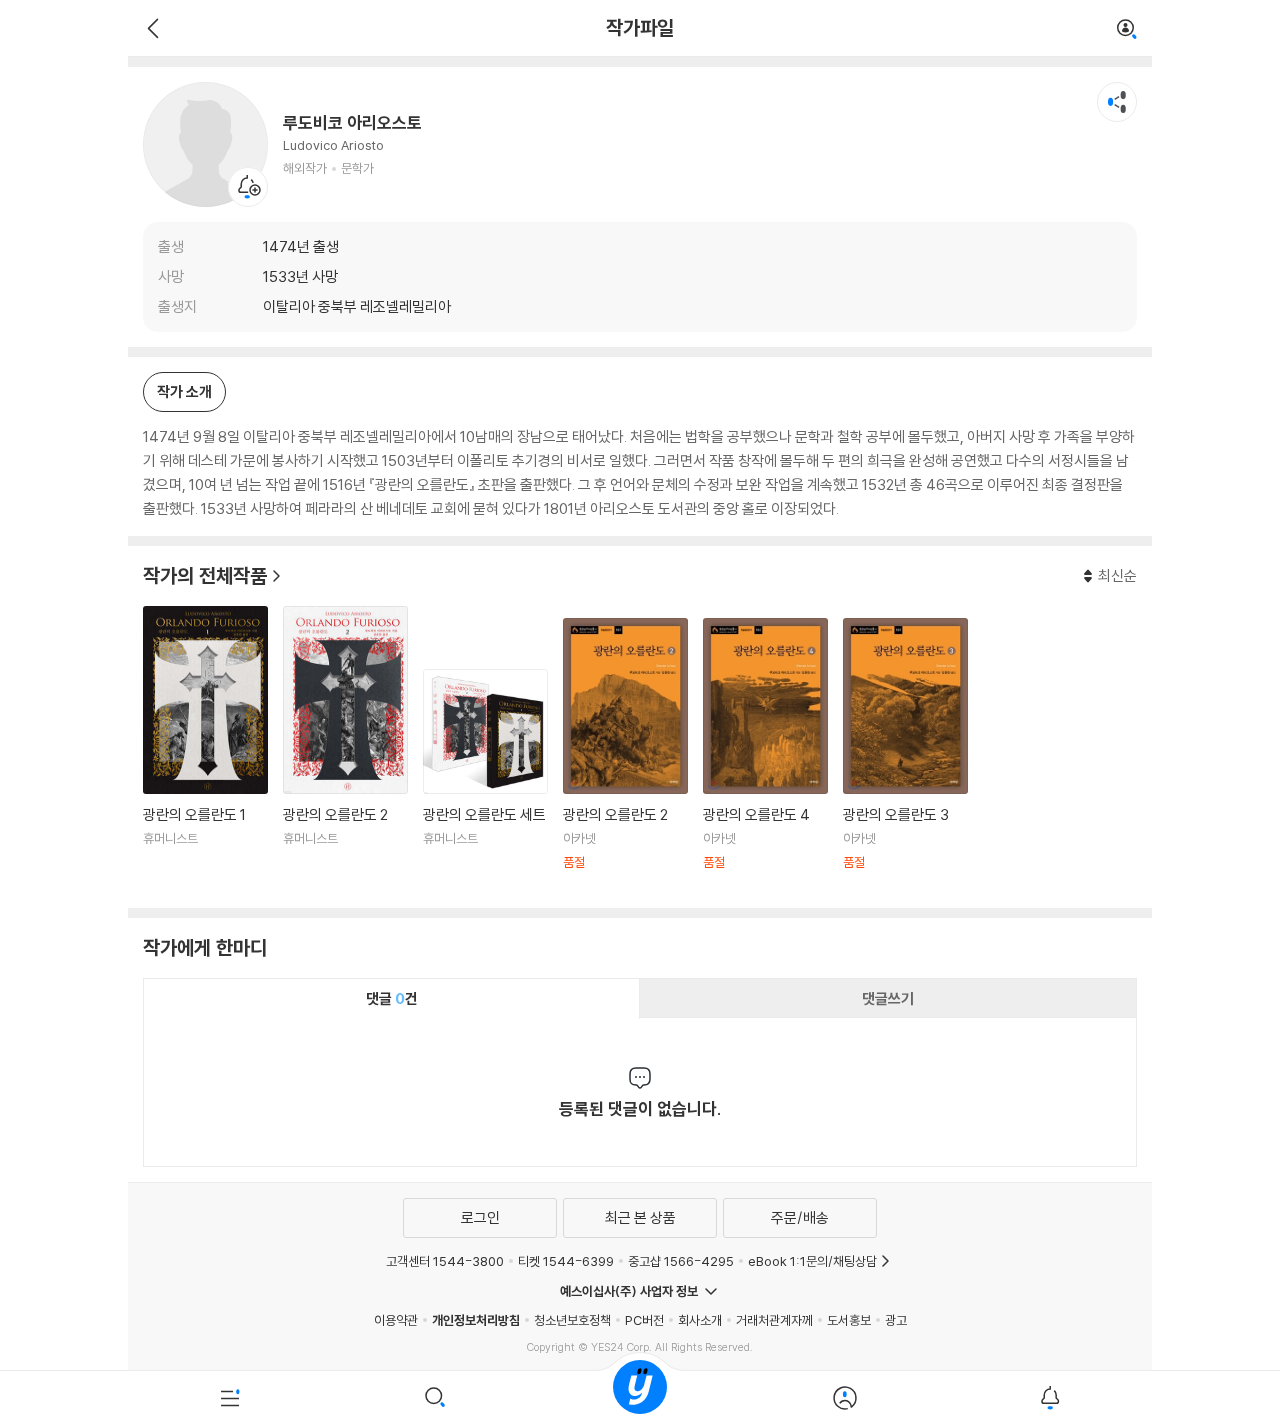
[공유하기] (1117, 102)
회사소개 (700, 1320)
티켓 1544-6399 (566, 1261)
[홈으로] (640, 1398)
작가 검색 (1127, 30)
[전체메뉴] (230, 1398)
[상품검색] (435, 1398)
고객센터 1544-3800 (445, 1261)
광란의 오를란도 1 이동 (205, 749)
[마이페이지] (844, 1398)
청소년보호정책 (572, 1320)
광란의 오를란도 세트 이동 (485, 781)
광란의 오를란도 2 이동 (345, 749)
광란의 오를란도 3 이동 (905, 755)
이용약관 (396, 1320)
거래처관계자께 (774, 1320)
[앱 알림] (1049, 1398)
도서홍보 (849, 1320)
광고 (896, 1320)
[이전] (150, 28)
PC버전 (644, 1320)
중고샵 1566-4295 (681, 1261)
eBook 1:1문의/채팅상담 (812, 1261)
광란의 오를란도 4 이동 (765, 755)
